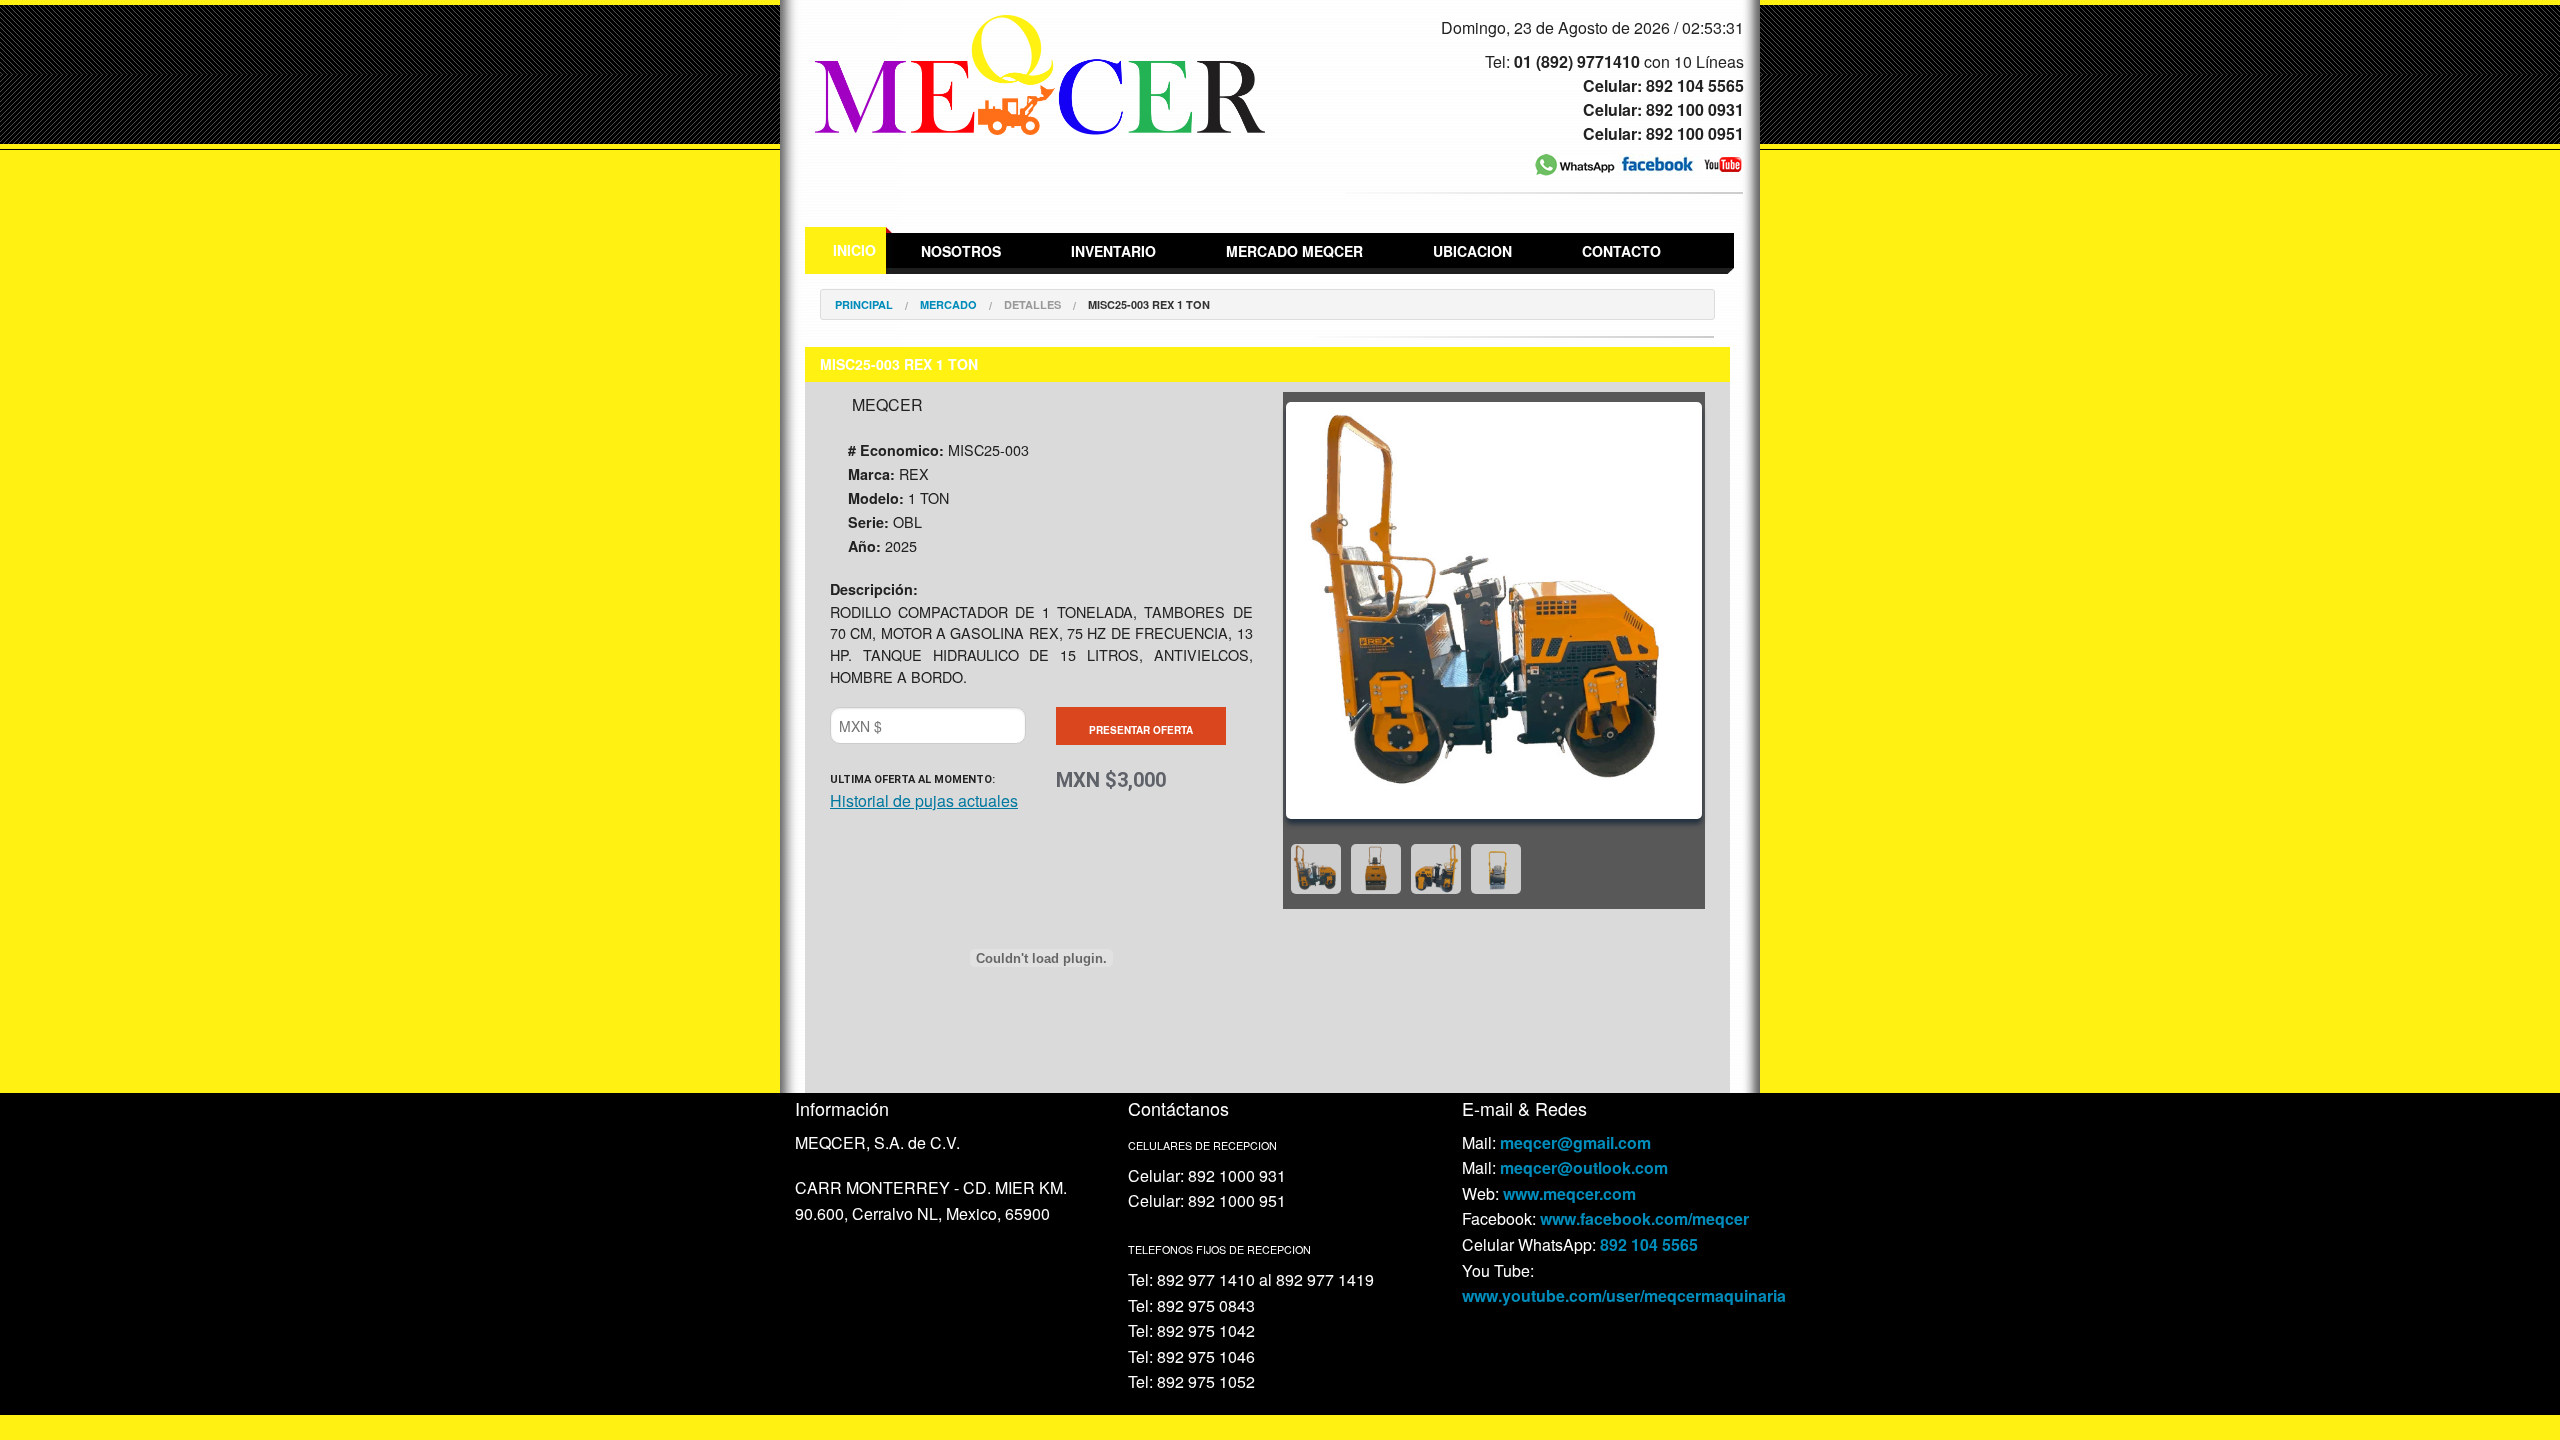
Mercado (948, 304)
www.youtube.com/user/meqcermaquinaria (1624, 1295)
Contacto (1621, 251)
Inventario (1113, 251)
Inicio (854, 250)
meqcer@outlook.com (1584, 1167)
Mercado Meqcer (1294, 251)
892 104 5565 (1649, 1244)
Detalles (1032, 304)
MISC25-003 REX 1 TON (1149, 304)
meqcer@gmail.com (1575, 1142)
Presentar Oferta (1141, 730)
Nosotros (961, 251)
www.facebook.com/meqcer (1644, 1218)
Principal (864, 304)
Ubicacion (1472, 251)
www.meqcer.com (1569, 1193)
